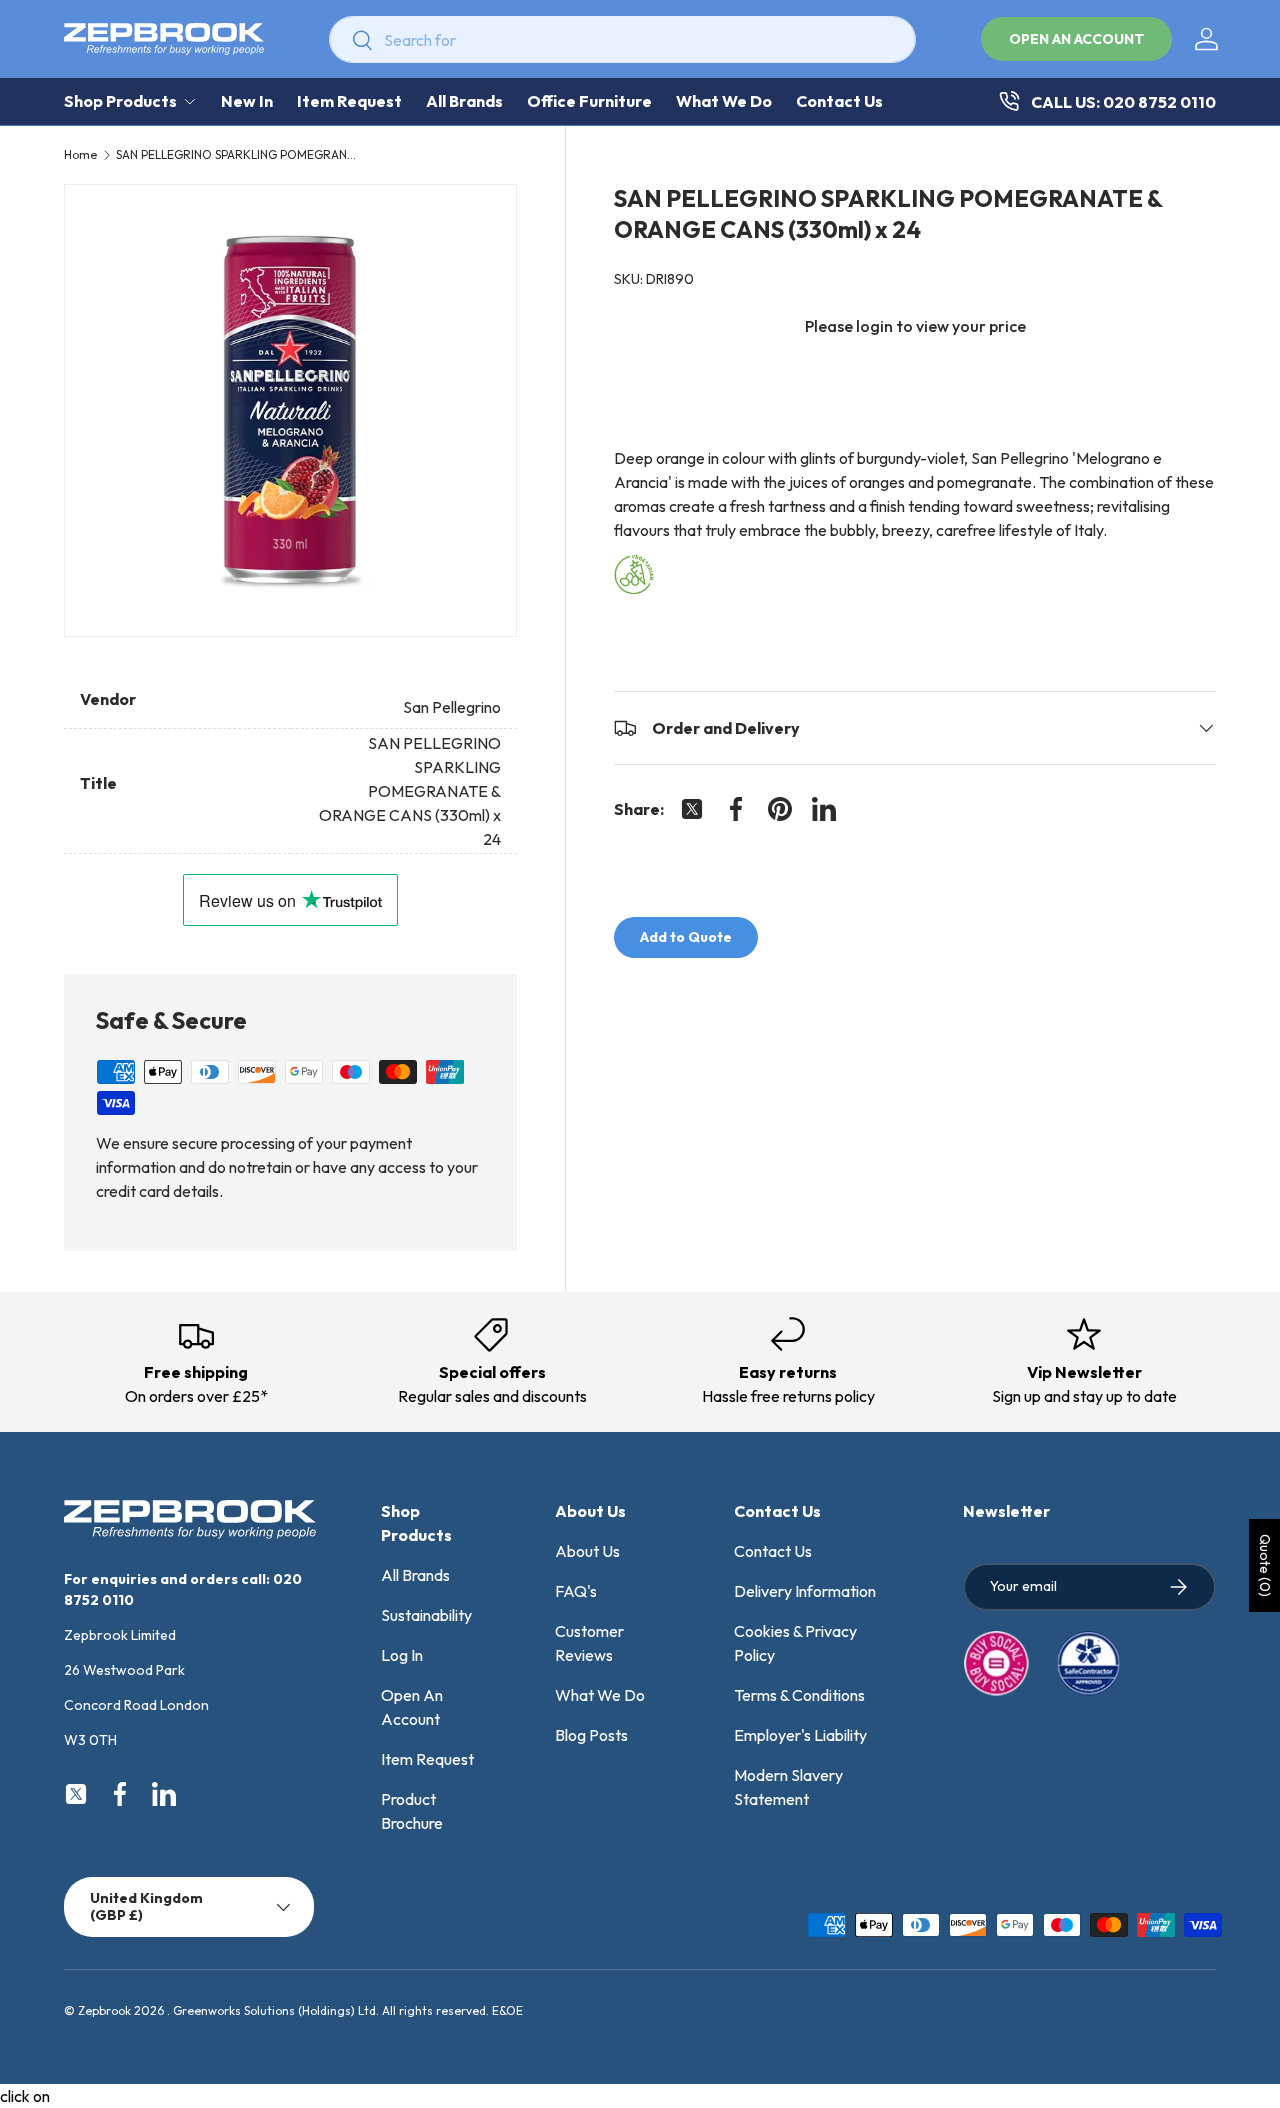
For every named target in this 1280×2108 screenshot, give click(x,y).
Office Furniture (589, 101)
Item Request (349, 101)
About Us (587, 1551)
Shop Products (120, 101)
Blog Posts (591, 1735)
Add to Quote (686, 937)
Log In (402, 1655)
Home (80, 155)
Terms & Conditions (799, 1695)
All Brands (464, 101)
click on (25, 2096)
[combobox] (623, 39)
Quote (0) (1265, 1565)
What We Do (724, 101)
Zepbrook (104, 2010)
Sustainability (426, 1615)
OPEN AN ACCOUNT (1076, 39)
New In (247, 101)
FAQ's (576, 1591)
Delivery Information (805, 1591)
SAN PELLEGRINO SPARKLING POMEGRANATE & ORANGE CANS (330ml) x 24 (236, 155)
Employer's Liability (800, 1735)
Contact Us (839, 101)
